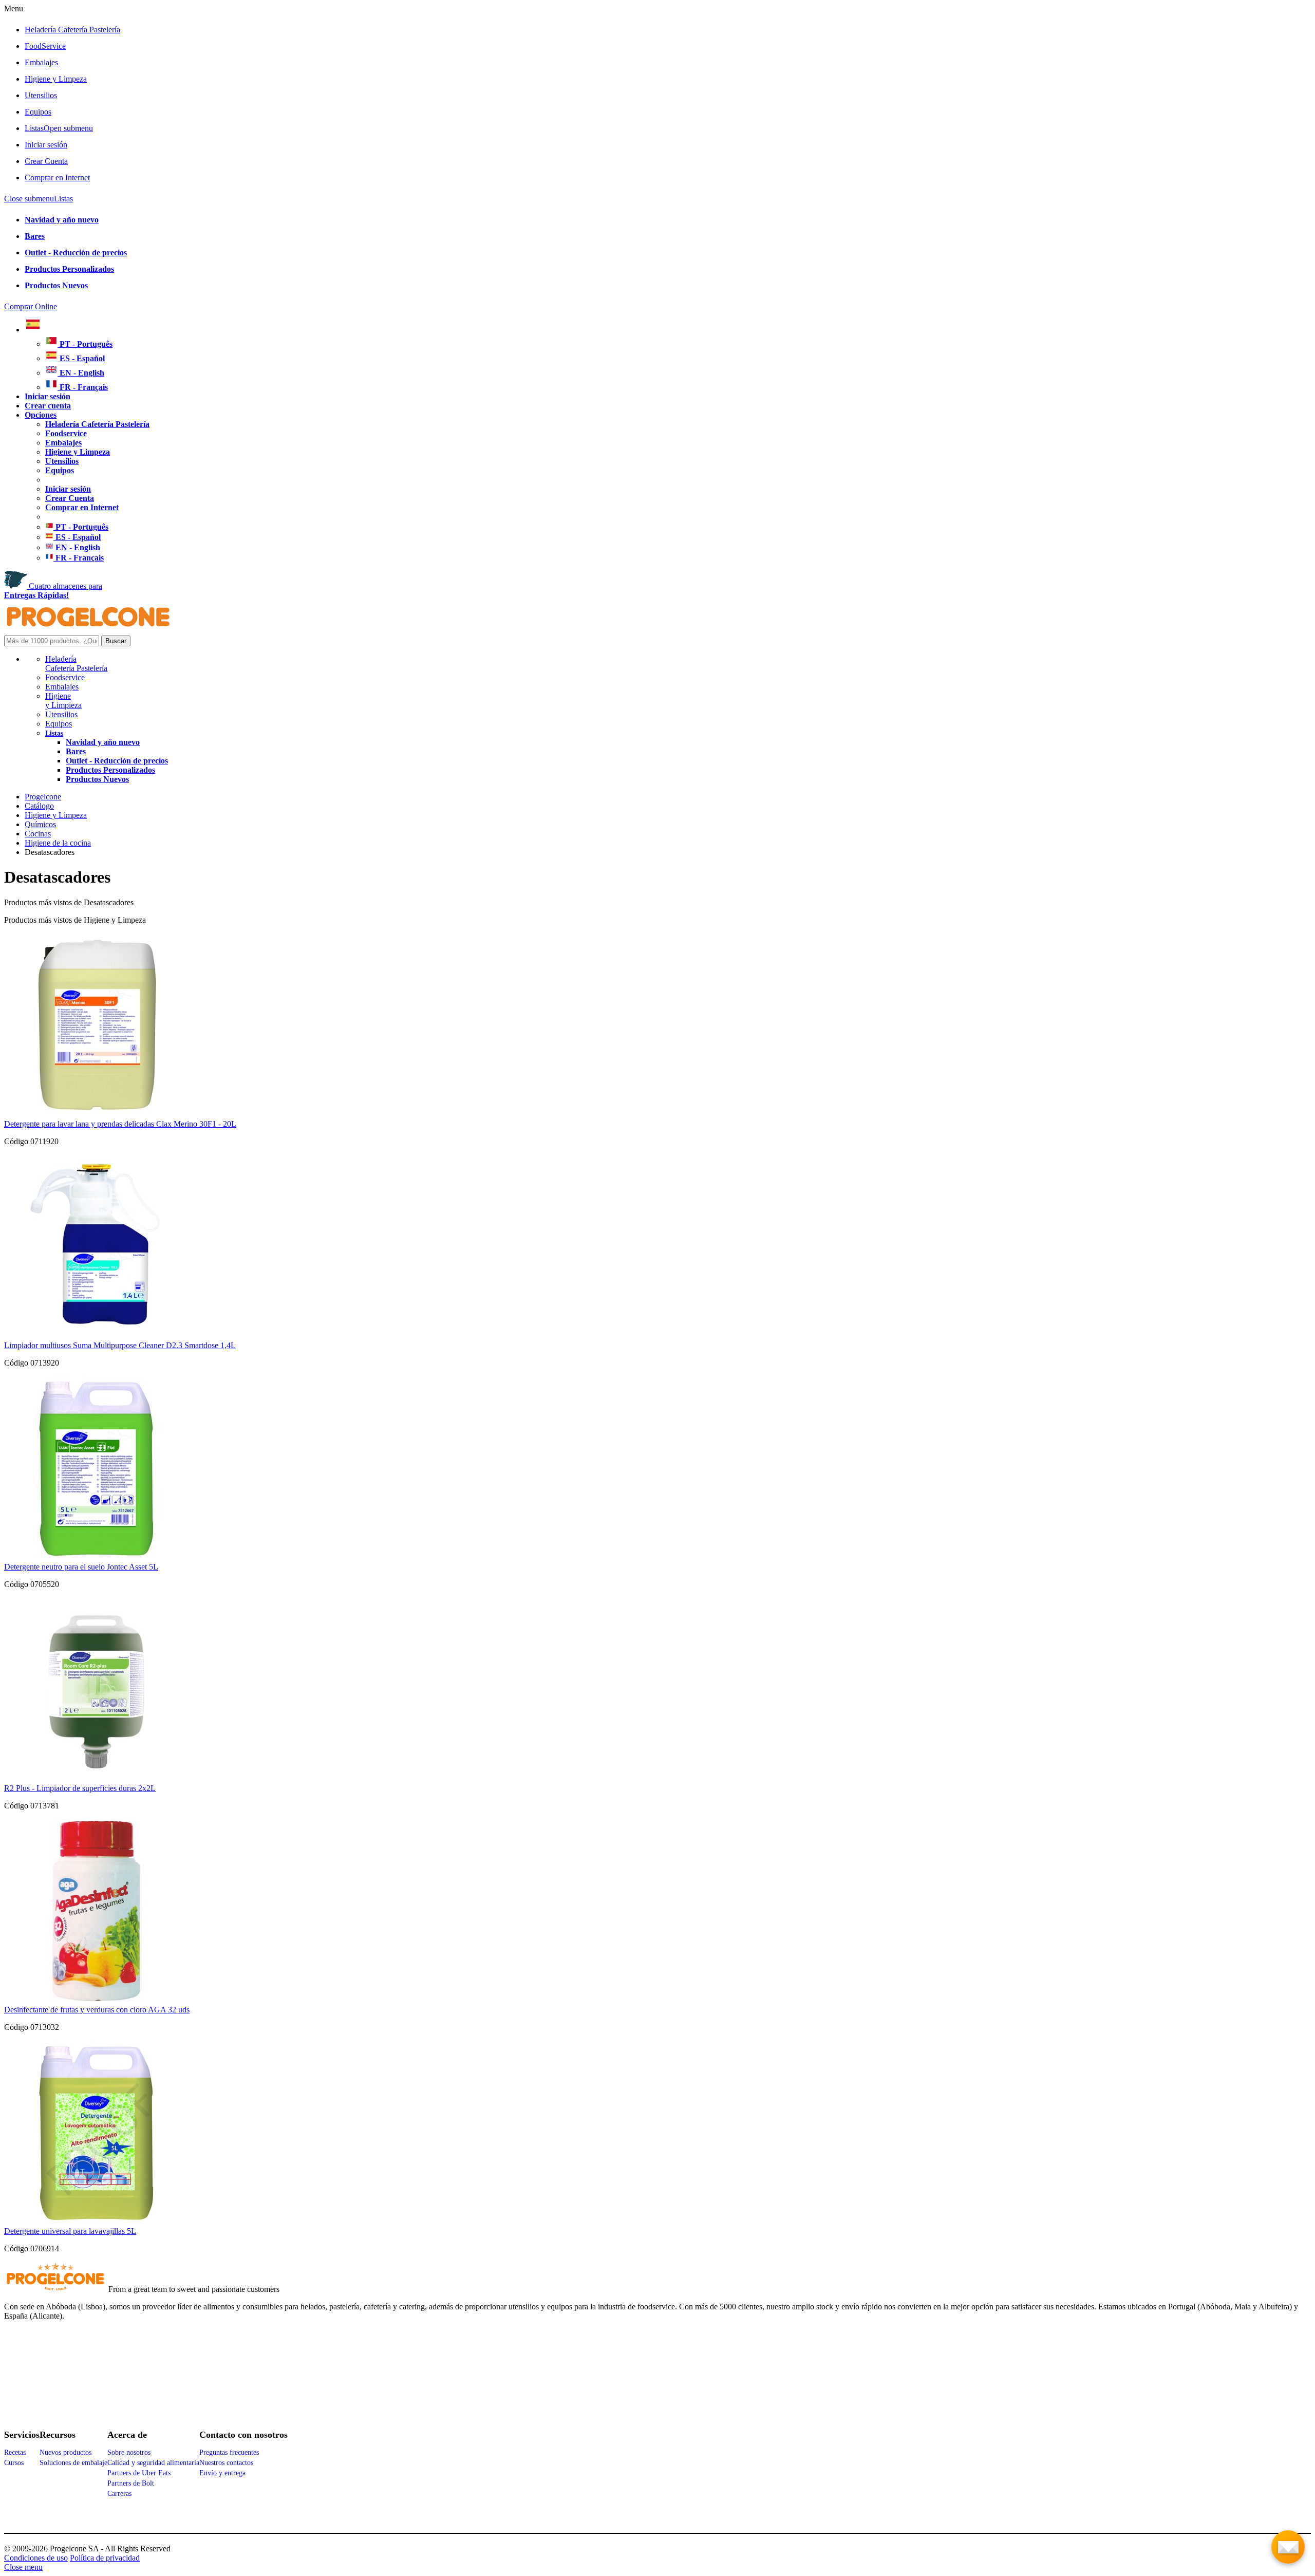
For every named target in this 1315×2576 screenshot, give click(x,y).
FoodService (45, 46)
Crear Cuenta (46, 161)
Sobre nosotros (129, 2452)
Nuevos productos (65, 2452)
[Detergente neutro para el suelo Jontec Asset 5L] (96, 1557)
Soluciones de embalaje (73, 2463)
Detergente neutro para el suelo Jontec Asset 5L (81, 1567)
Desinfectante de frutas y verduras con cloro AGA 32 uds (97, 2010)
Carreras (119, 2494)
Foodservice (65, 677)
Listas (59, 128)
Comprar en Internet (57, 178)
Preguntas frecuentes (229, 2452)
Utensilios (41, 95)
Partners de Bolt (131, 2483)
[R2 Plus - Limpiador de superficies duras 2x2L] (96, 1779)
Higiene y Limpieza (63, 701)
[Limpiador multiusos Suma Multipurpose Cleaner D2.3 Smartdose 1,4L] (96, 1336)
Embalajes (41, 62)
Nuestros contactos (226, 2463)
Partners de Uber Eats (139, 2473)
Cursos (14, 2463)
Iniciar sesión (46, 145)
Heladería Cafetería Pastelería (72, 30)
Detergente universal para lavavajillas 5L (70, 2231)
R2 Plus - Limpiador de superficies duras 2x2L (80, 1788)
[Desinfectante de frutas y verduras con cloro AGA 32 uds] (96, 2000)
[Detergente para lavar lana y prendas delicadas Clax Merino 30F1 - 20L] (96, 1115)
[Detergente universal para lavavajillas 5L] (96, 2222)
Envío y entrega (222, 2473)
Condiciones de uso (36, 2558)
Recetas (15, 2452)
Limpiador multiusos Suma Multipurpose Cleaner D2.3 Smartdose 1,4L (120, 1345)
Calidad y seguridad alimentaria (153, 2463)
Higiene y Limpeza (56, 79)
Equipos (38, 112)
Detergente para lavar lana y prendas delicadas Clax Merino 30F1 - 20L (120, 1124)
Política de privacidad (105, 2558)
